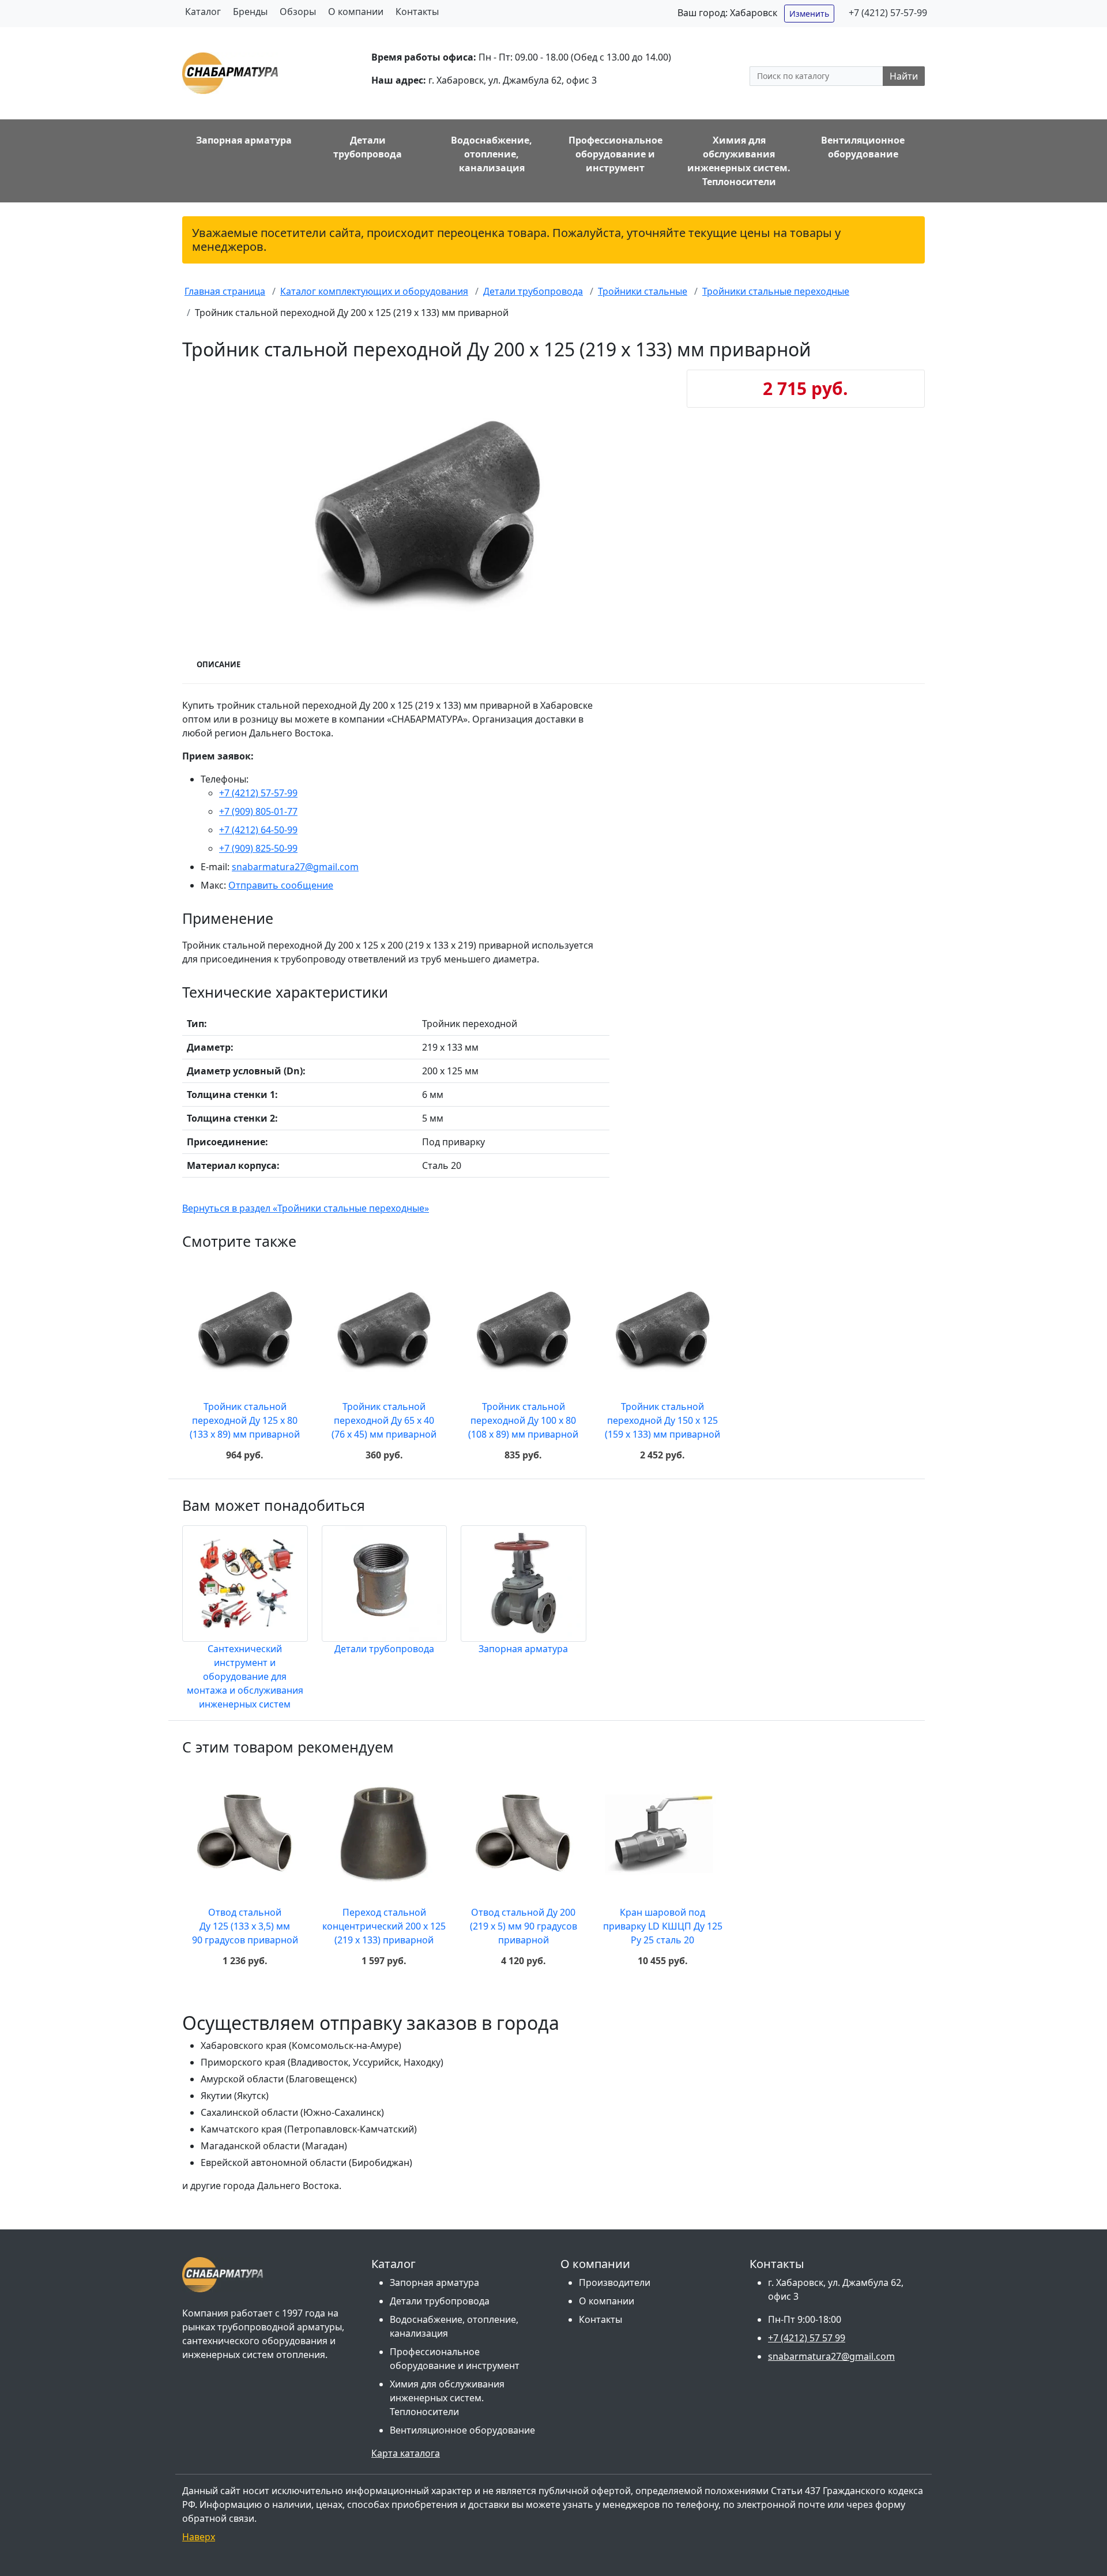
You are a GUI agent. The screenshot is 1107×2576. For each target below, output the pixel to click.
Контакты (417, 12)
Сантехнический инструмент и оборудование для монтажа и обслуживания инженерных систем (245, 1676)
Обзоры (298, 12)
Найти (904, 76)
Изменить (809, 14)
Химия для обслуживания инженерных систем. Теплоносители (447, 2398)
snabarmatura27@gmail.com (295, 867)
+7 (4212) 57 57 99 (807, 2338)
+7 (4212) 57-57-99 (888, 13)
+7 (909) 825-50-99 (258, 848)
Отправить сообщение (281, 885)
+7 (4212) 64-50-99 (258, 830)
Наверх (199, 2537)
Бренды (250, 12)
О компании (356, 12)
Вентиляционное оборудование (462, 2430)
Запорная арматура (523, 1649)
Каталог (203, 12)
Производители (615, 2282)
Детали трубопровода (384, 1649)
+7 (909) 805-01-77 (258, 811)
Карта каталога (406, 2453)
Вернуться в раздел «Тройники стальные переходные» (306, 1208)
